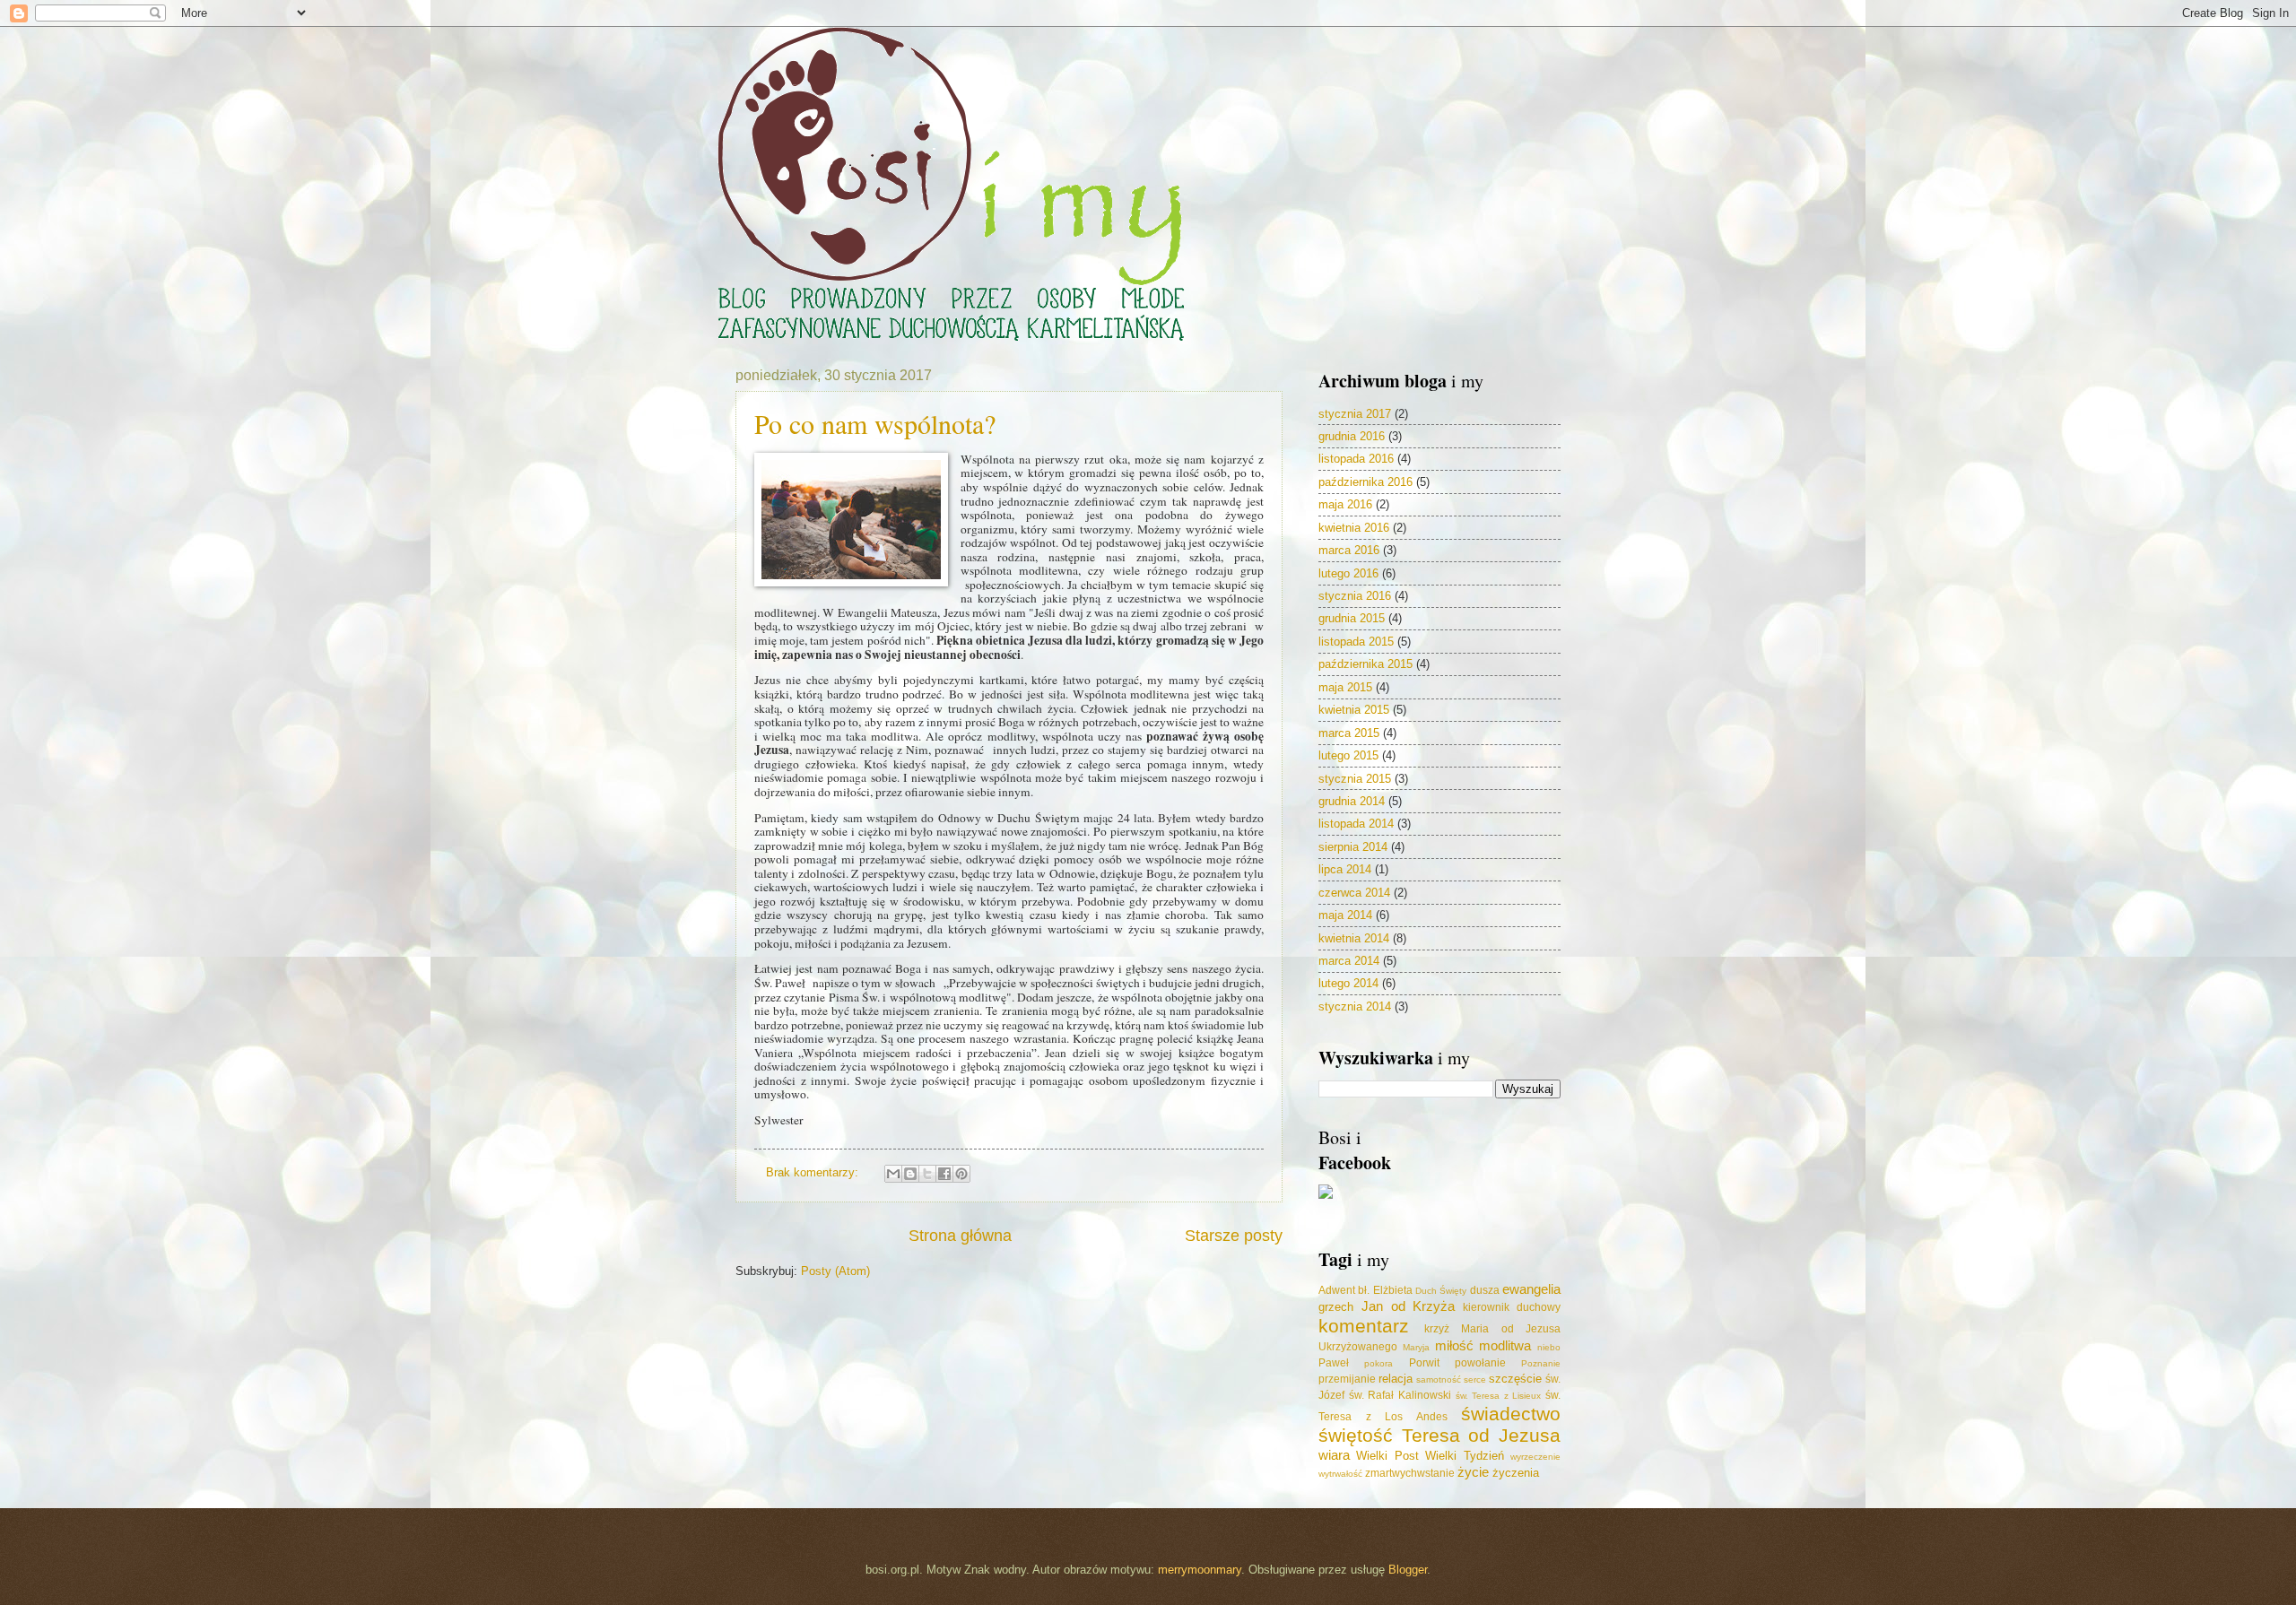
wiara (1334, 1455)
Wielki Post (1387, 1456)
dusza (1485, 1290)
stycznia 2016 (1355, 596)
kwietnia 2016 (1354, 528)
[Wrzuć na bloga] (910, 1174)
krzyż (1437, 1329)
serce (1475, 1379)
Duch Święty (1441, 1291)
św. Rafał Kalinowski (1400, 1395)
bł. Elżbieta (1385, 1290)
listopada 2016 (1356, 459)
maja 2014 (1345, 915)
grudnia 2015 (1352, 618)
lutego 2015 (1348, 755)
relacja (1396, 1379)
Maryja (1416, 1347)
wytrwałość (1340, 1474)
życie (1473, 1472)
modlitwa (1505, 1345)
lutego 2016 (1348, 573)
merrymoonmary (1200, 1570)
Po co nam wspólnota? (875, 423)
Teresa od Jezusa (1481, 1435)
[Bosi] (1326, 1195)
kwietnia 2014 (1354, 938)
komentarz (1364, 1326)
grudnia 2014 (1352, 801)
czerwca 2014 (1354, 893)
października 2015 (1365, 664)
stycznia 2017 (1355, 414)
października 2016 (1365, 482)
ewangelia (1531, 1289)
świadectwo (1511, 1414)
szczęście (1515, 1379)
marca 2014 (1349, 961)
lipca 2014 (1345, 869)
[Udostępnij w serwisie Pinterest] (961, 1174)
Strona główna (960, 1236)
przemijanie (1347, 1379)
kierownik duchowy (1512, 1307)
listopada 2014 (1356, 824)
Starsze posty (1234, 1236)
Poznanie (1541, 1363)
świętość (1356, 1435)
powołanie (1480, 1363)
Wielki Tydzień (1464, 1456)
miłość (1454, 1345)
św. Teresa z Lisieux (1499, 1396)
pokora (1378, 1363)
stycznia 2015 (1355, 779)
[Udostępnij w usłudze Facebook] (944, 1174)
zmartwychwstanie (1410, 1473)
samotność (1439, 1379)
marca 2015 (1349, 733)
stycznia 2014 (1355, 1006)
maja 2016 (1345, 504)
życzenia (1516, 1473)
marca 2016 (1349, 550)
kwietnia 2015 (1354, 710)
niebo (1549, 1347)
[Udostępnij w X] (927, 1174)
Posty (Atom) (835, 1271)
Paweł (1334, 1363)
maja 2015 (1345, 687)
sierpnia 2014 (1353, 847)
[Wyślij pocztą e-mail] (893, 1174)
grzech (1336, 1307)
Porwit (1424, 1363)
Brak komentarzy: (814, 1172)
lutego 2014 (1348, 983)
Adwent (1337, 1290)
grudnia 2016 (1352, 436)
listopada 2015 (1356, 642)
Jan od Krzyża (1409, 1306)
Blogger (1408, 1570)
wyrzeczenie (1535, 1457)
